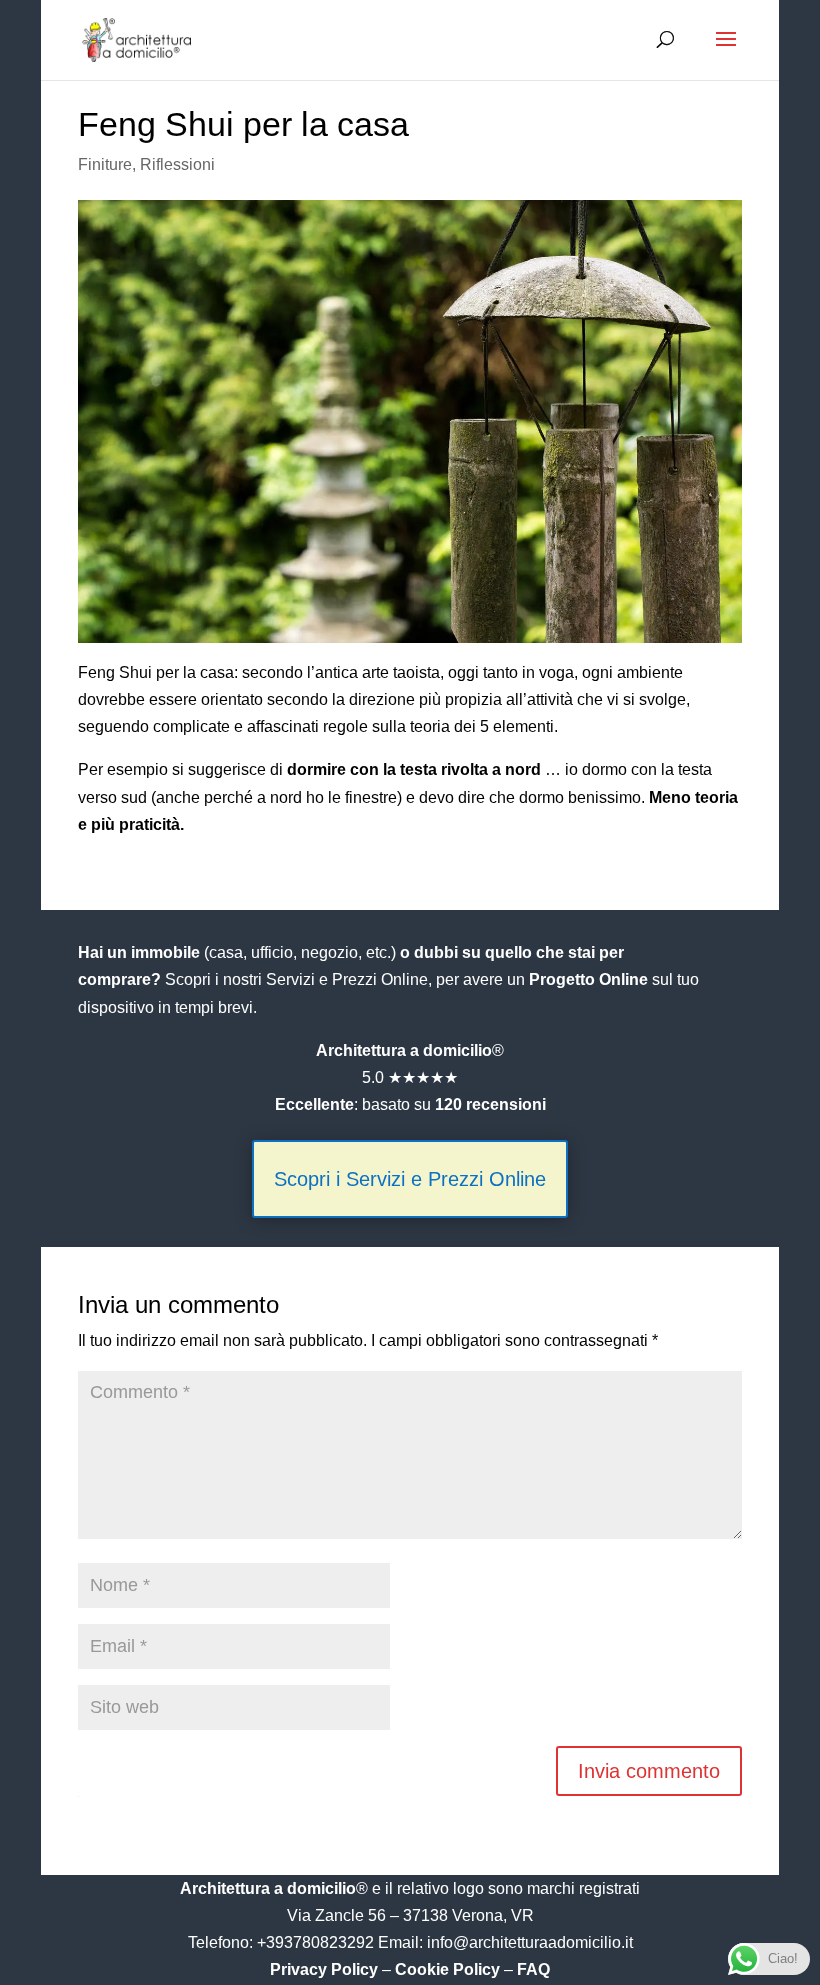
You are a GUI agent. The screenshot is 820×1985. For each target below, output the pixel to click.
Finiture (105, 164)
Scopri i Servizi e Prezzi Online (410, 1179)
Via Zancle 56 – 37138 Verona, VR (410, 1915)
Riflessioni (177, 164)
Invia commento (649, 1771)
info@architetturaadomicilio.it (530, 1942)
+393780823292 (317, 1942)
